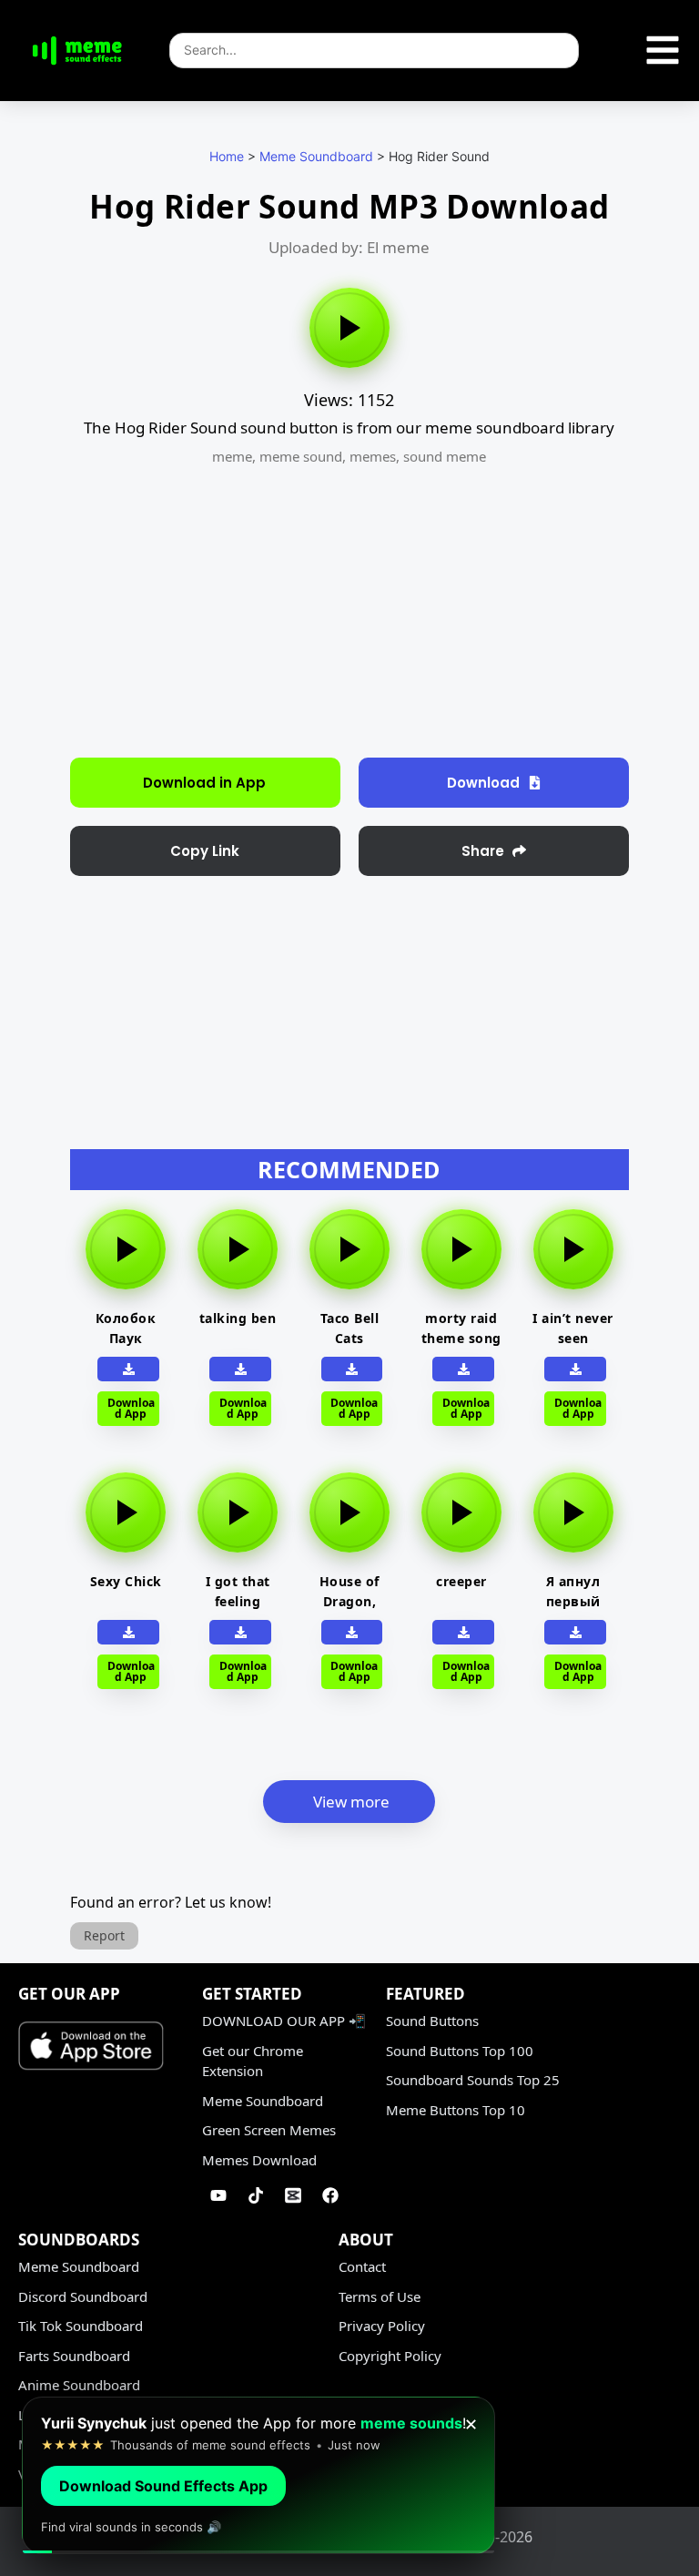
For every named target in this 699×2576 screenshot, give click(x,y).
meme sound (301, 456)
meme (232, 456)
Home (227, 156)
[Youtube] (218, 2195)
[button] (205, 851)
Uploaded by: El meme (349, 247)
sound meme (445, 456)
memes (373, 456)
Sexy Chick (126, 1581)
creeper (461, 1581)
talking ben (238, 1318)
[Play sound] (349, 328)
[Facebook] (330, 2195)
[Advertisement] (349, 612)
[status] (258, 2475)
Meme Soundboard (316, 156)
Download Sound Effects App (163, 2486)
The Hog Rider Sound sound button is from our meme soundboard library (349, 428)
